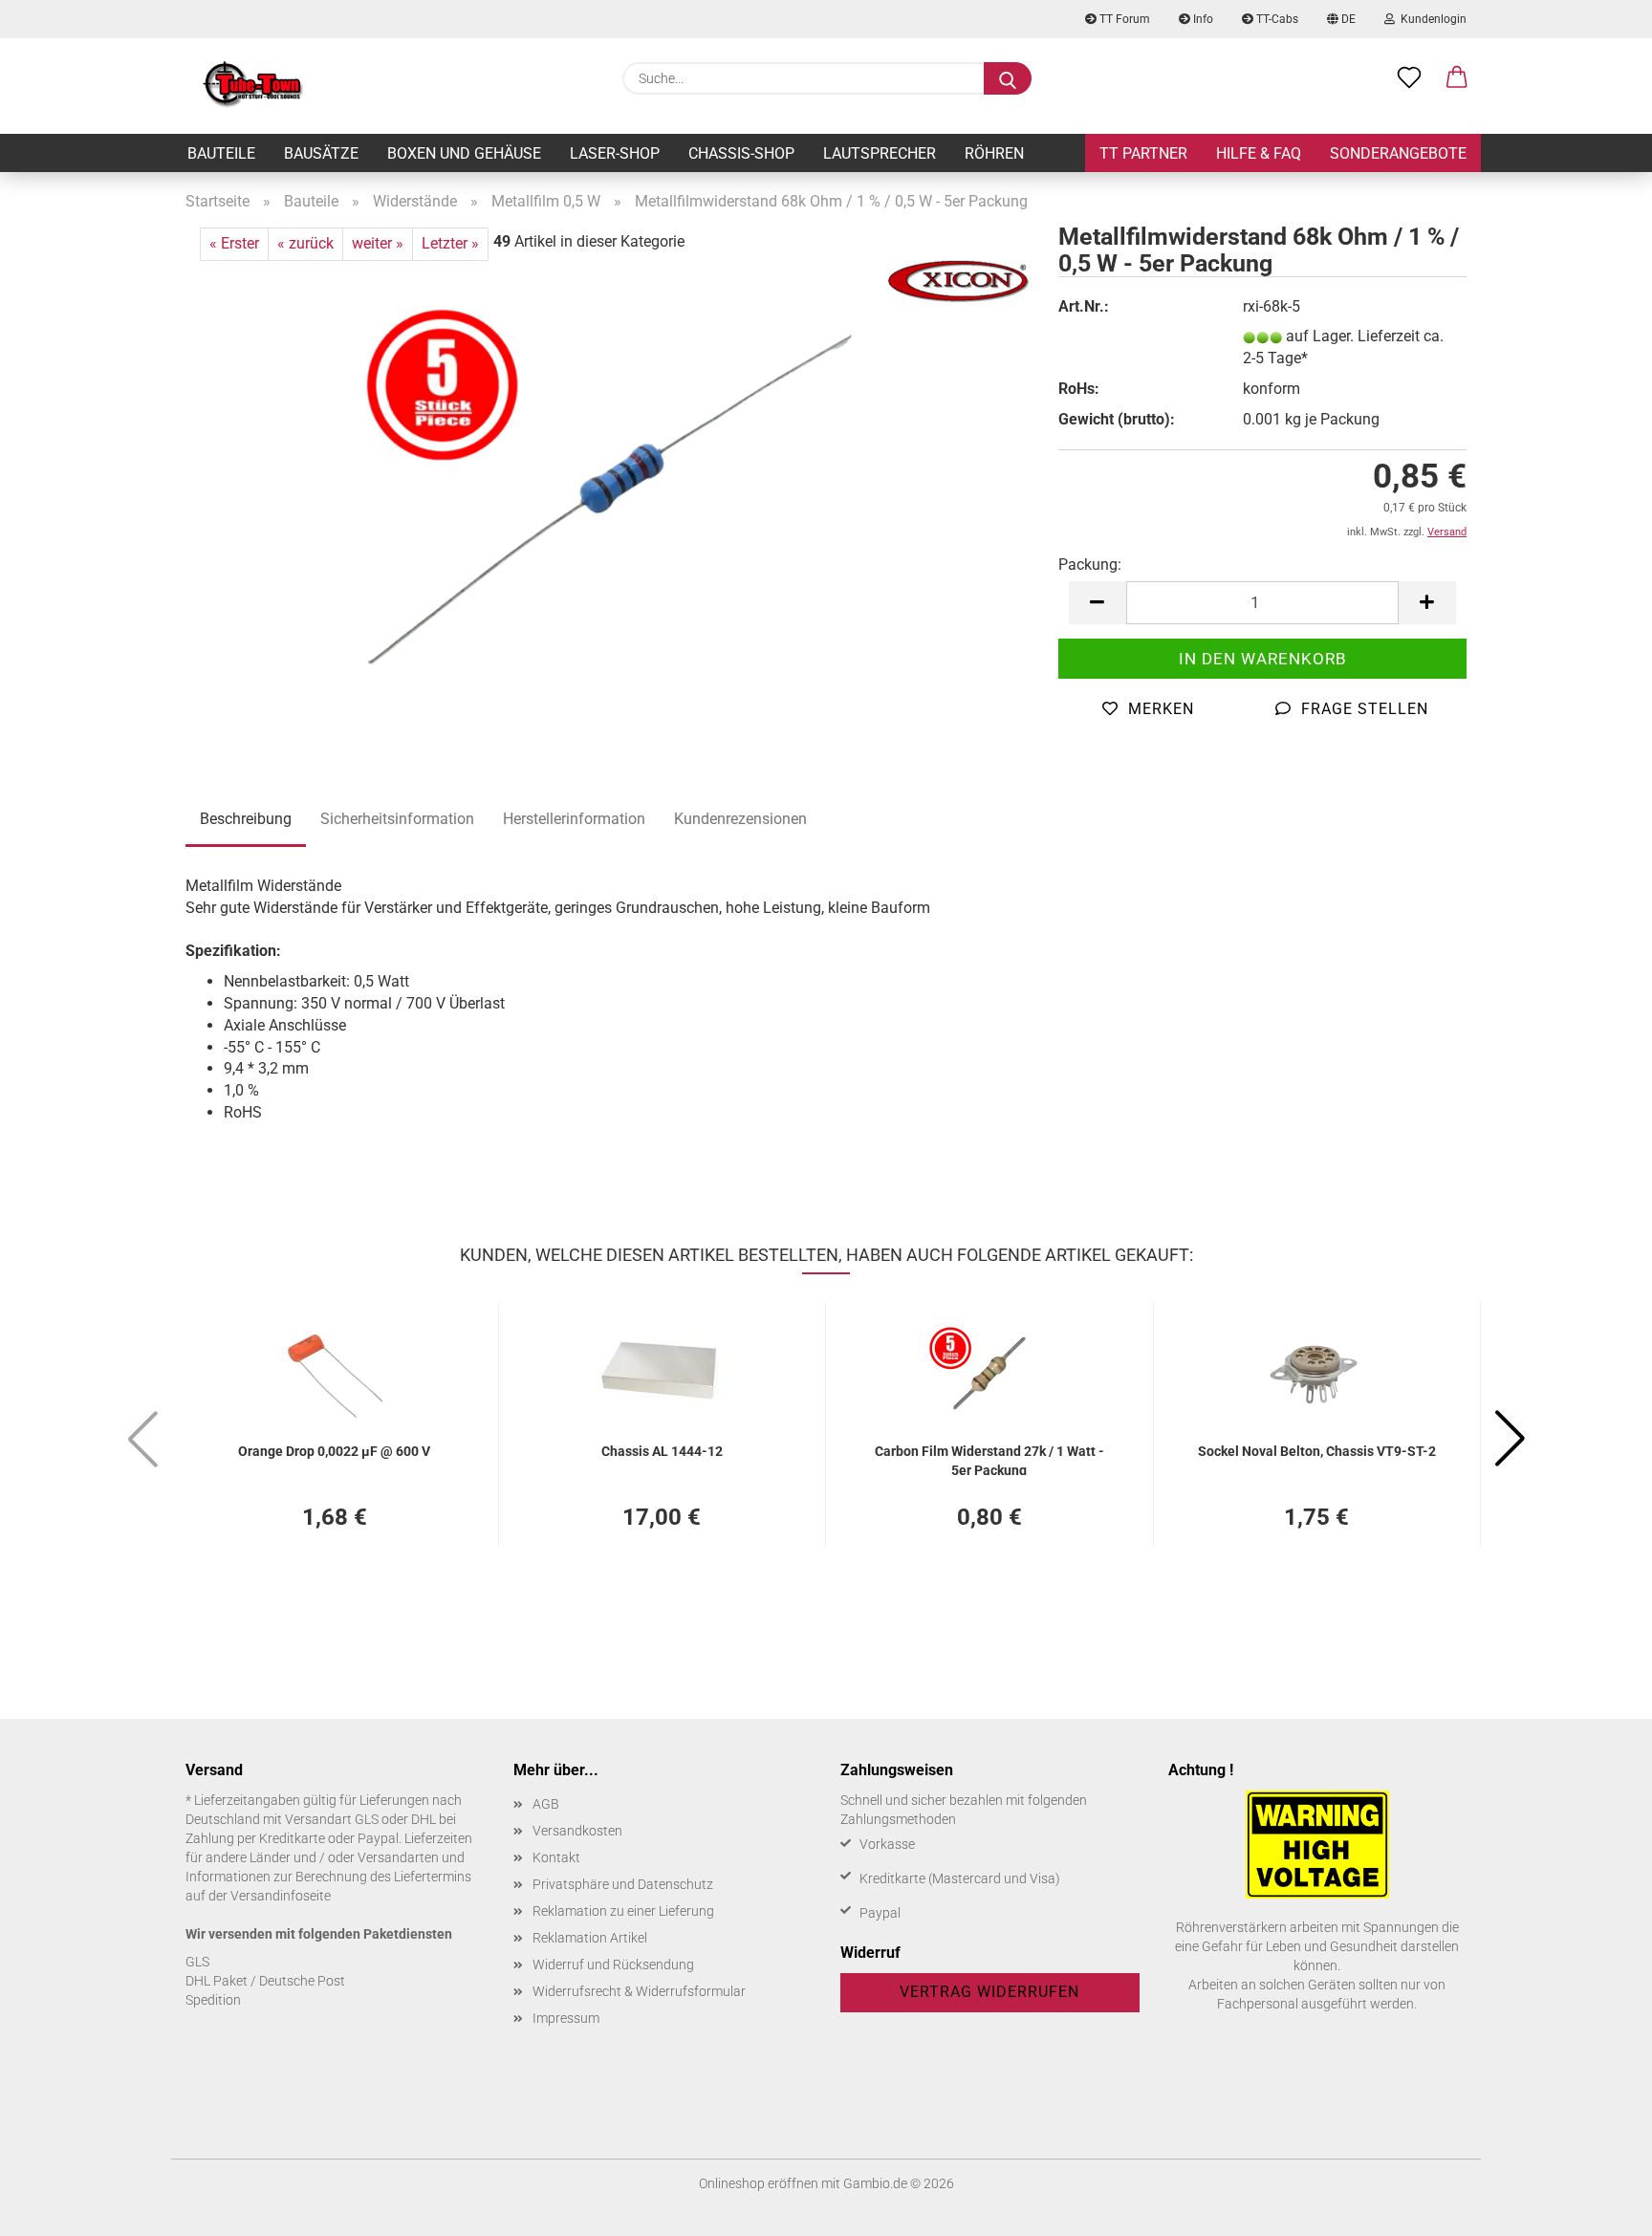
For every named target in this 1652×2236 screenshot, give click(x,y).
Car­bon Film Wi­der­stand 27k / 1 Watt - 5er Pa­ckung (989, 1459)
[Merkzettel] (1409, 78)
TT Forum (1123, 19)
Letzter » (450, 243)
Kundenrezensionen (740, 819)
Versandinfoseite (281, 1896)
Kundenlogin (1431, 19)
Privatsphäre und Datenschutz (623, 1884)
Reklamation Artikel (590, 1938)
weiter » (378, 243)
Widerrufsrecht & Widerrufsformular (639, 1991)
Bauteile (221, 153)
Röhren (994, 153)
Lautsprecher (880, 153)
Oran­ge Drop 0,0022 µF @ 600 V (334, 1451)
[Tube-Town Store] (253, 86)
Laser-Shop (615, 153)
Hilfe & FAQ (1259, 153)
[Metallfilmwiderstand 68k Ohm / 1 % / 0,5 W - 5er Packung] (608, 499)
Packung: (1090, 564)
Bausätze (321, 153)
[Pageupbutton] (1599, 2207)
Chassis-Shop (741, 153)
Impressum (566, 2018)
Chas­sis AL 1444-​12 (662, 1451)
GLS (197, 1962)
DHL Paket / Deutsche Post (265, 1981)
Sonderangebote (1398, 153)
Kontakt (556, 1857)
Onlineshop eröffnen (759, 2183)
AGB (546, 1804)
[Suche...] (1008, 78)
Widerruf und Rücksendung (613, 1965)
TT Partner (1143, 153)
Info (1202, 19)
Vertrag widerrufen (989, 1992)
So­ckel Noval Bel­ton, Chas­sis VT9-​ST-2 (1317, 1451)
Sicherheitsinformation (397, 819)
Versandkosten (577, 1831)
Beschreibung (246, 819)
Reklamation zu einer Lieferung (623, 1911)
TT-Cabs (1276, 19)
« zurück (305, 243)
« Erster (234, 243)
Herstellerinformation (574, 819)
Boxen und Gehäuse (464, 153)
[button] (1457, 78)
